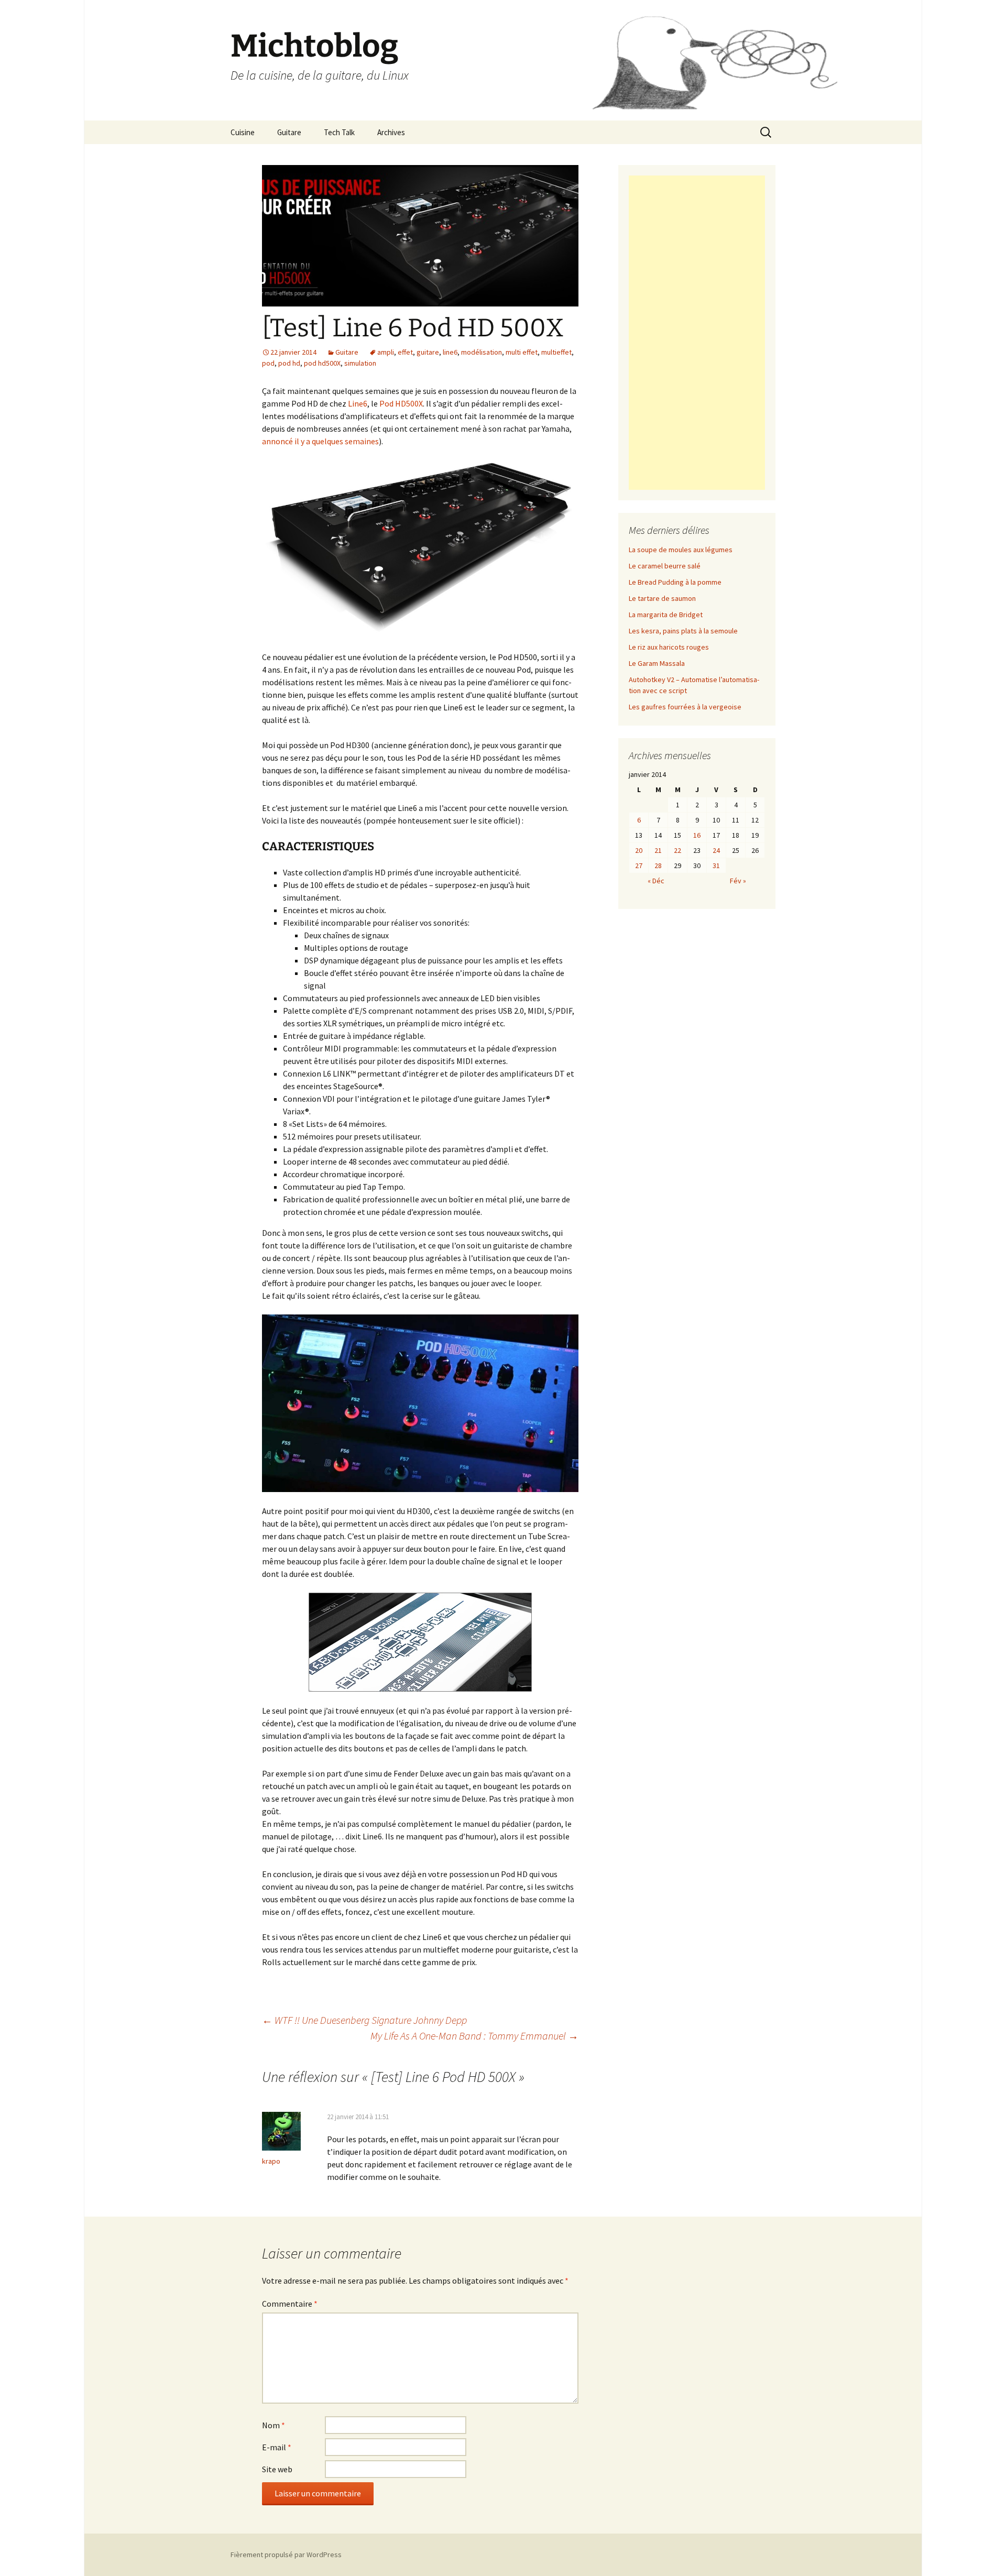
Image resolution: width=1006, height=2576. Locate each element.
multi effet (522, 352)
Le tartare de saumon (662, 598)
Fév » (738, 881)
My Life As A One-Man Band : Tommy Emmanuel (474, 2036)
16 (697, 835)
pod (268, 363)
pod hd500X (322, 363)
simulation (360, 363)
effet (405, 352)
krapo (271, 2161)
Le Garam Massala (657, 663)
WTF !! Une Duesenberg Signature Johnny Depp (364, 2020)
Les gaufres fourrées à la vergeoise (685, 707)
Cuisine (243, 132)
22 (677, 850)
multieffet (556, 352)
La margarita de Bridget (666, 615)
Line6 (358, 403)
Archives (391, 132)
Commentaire (290, 2304)
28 (658, 865)
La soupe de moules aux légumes (681, 550)
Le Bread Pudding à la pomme (675, 582)
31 (716, 865)
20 (639, 850)
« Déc (656, 881)
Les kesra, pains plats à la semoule (683, 631)
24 (716, 850)
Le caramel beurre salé (665, 566)
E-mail (277, 2447)
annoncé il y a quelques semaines (320, 441)
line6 (450, 352)
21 (658, 850)
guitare (428, 352)
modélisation (482, 352)
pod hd (289, 363)
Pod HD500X (401, 403)
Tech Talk (339, 132)
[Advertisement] (697, 333)
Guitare (289, 132)
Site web (277, 2469)
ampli (386, 352)
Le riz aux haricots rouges (669, 647)
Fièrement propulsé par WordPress (286, 2555)
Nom (274, 2425)
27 (639, 865)
